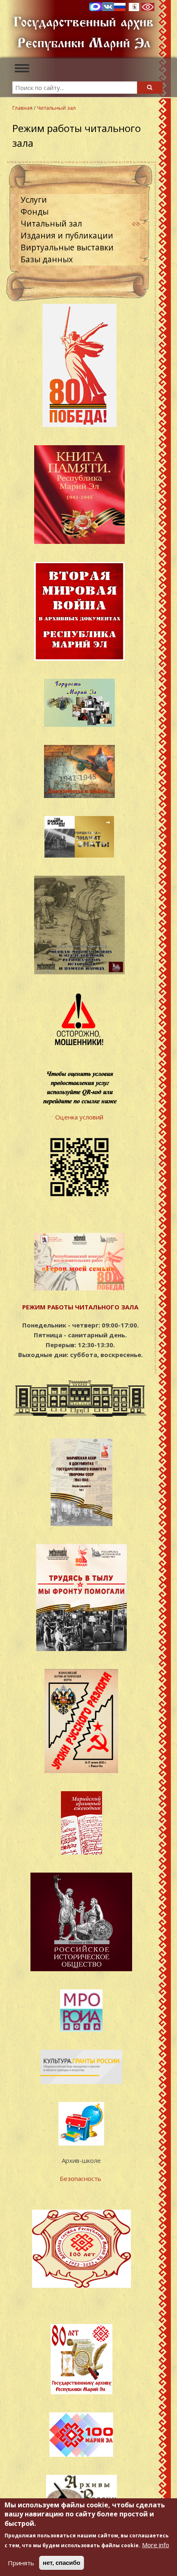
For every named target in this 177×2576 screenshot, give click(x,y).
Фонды (35, 212)
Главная (22, 108)
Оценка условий (79, 1117)
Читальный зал (56, 108)
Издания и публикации (67, 235)
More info (156, 2545)
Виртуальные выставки (67, 247)
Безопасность (81, 2178)
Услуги (34, 200)
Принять (21, 2563)
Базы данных (47, 259)
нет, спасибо (62, 2563)
